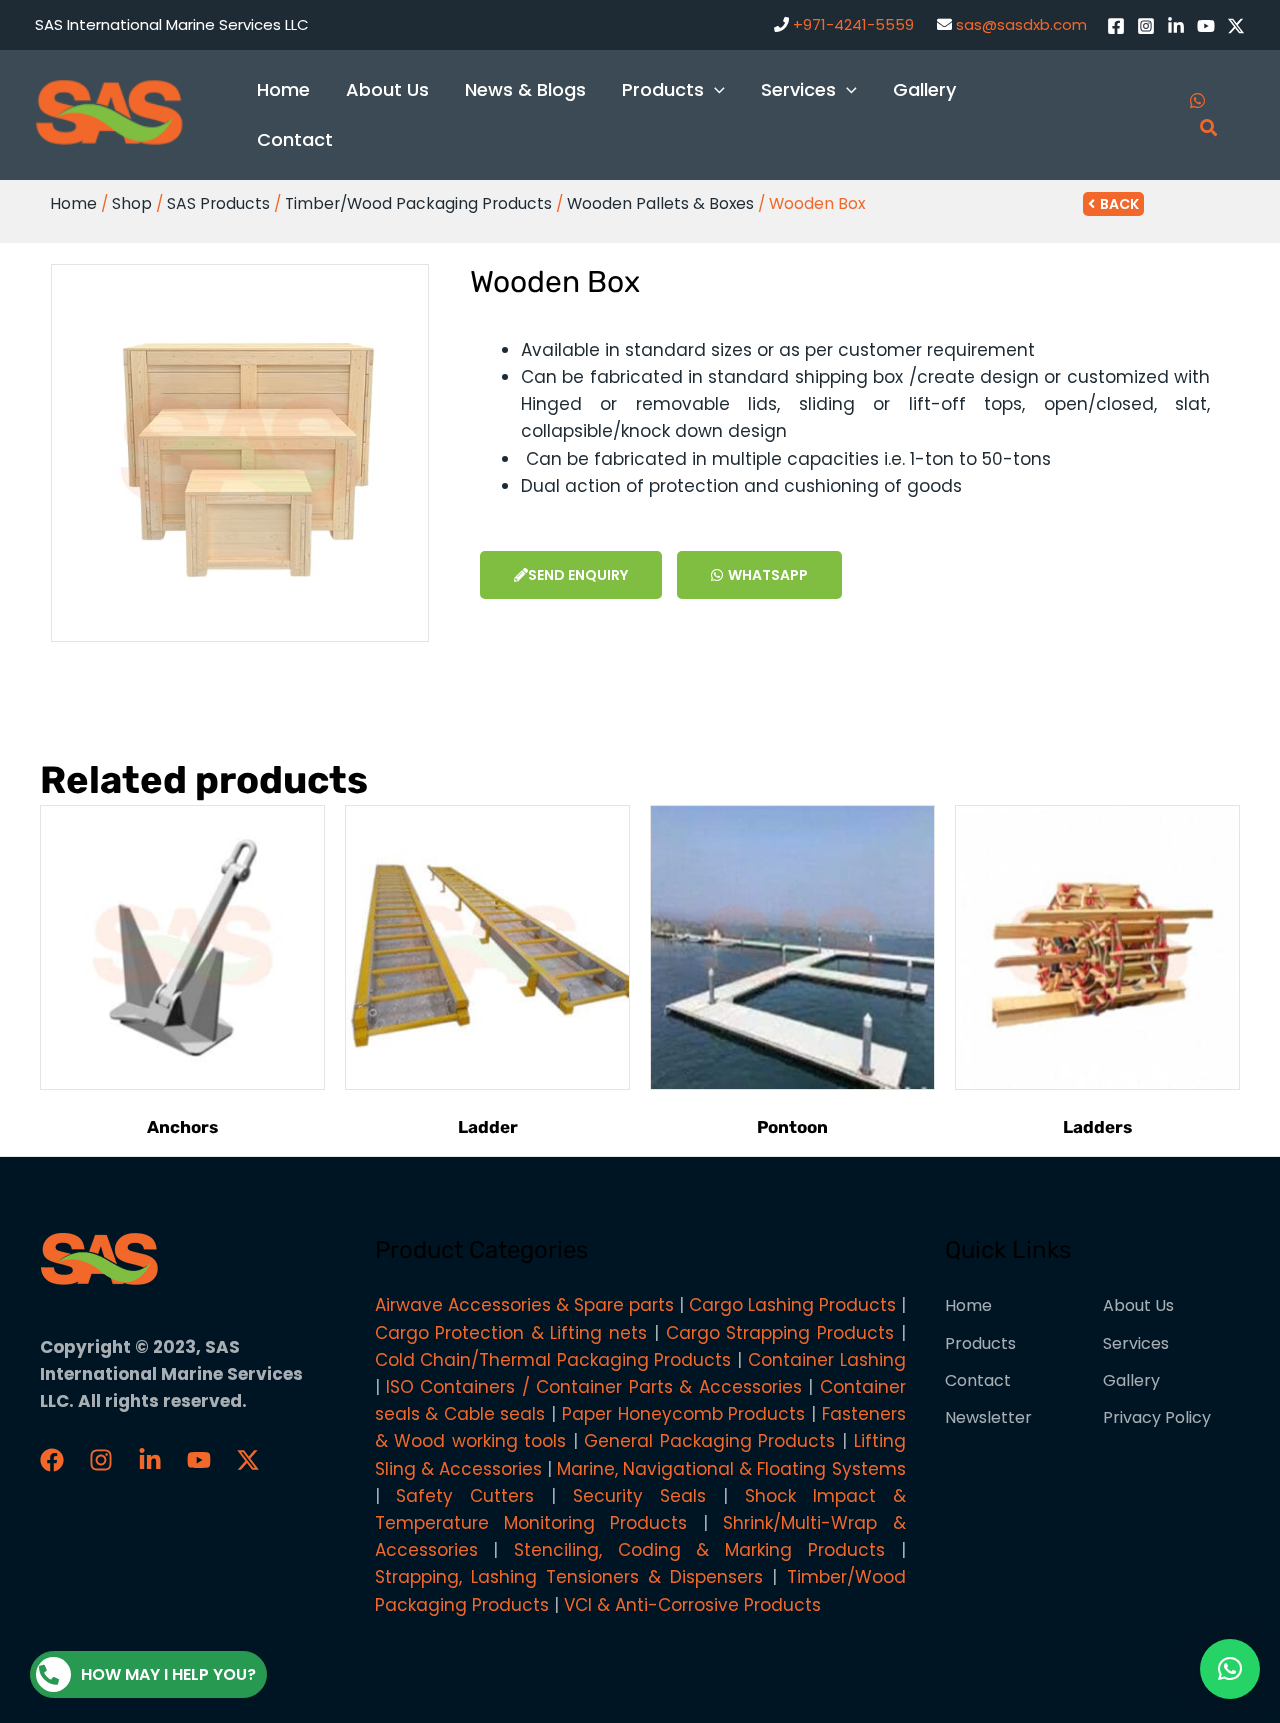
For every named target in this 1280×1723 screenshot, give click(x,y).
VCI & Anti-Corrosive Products (692, 1605)
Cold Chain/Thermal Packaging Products (553, 1360)
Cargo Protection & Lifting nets (511, 1333)
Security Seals (639, 1496)
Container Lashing (827, 1360)
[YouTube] (1206, 26)
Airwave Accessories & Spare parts (524, 1305)
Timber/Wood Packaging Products (418, 203)
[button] (1230, 1669)
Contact (978, 1380)
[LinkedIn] (1176, 26)
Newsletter (988, 1417)
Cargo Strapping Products (780, 1333)
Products (980, 1343)
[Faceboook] (52, 1460)
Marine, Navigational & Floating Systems (731, 1469)
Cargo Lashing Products (792, 1305)
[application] (714, 89)
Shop (132, 203)
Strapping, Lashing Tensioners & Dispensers (569, 1577)
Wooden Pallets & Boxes (660, 203)
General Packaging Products (709, 1441)
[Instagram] (1146, 26)
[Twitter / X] (1236, 26)
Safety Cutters (465, 1496)
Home (73, 203)
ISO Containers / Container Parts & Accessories (594, 1387)
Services (1136, 1343)
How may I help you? (168, 1674)
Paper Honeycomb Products (683, 1414)
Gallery (1131, 1380)
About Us (1138, 1305)
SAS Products (218, 203)
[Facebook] (1116, 26)
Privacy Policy (1157, 1417)
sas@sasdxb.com (1021, 24)
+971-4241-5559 (853, 24)
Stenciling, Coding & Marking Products (699, 1550)
